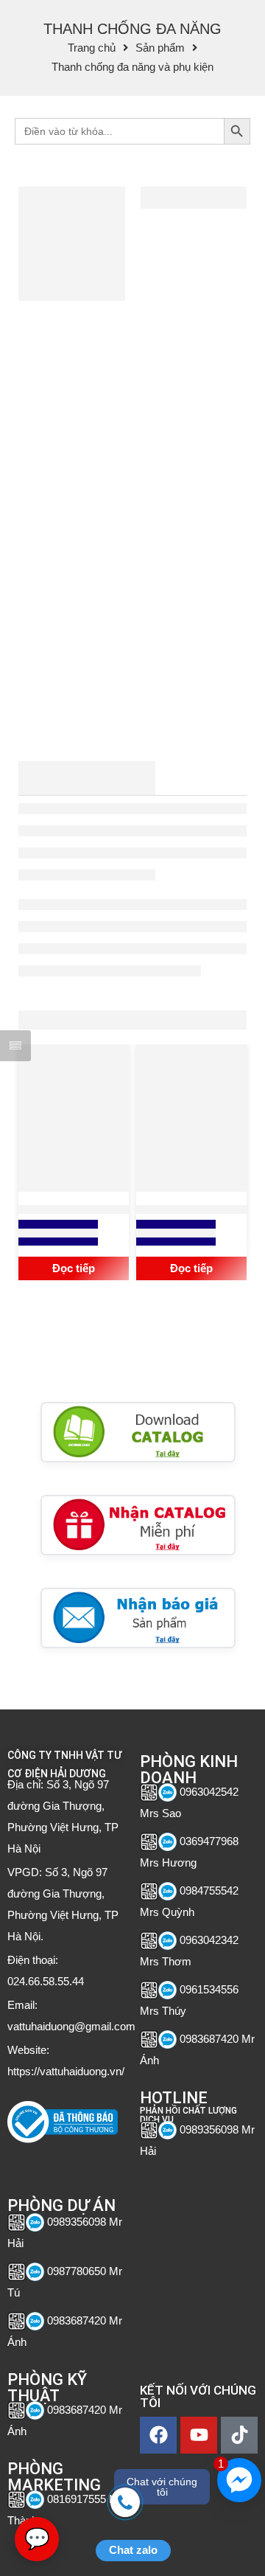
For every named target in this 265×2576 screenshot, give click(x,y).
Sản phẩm (160, 48)
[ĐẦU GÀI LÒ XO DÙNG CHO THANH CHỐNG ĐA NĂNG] (74, 1118)
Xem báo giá (58, 1233)
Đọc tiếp (74, 1268)
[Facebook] (158, 2435)
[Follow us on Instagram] (90, 2160)
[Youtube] (199, 2435)
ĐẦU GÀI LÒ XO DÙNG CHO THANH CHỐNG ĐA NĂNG (74, 1210)
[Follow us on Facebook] (39, 2160)
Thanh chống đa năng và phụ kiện (132, 67)
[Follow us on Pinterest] (64, 2160)
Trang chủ (92, 48)
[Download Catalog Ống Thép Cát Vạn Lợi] (138, 1432)
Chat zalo (133, 2550)
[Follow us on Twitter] (13, 2160)
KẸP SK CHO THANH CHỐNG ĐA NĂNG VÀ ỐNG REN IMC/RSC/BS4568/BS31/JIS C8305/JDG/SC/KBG (193, 1210)
